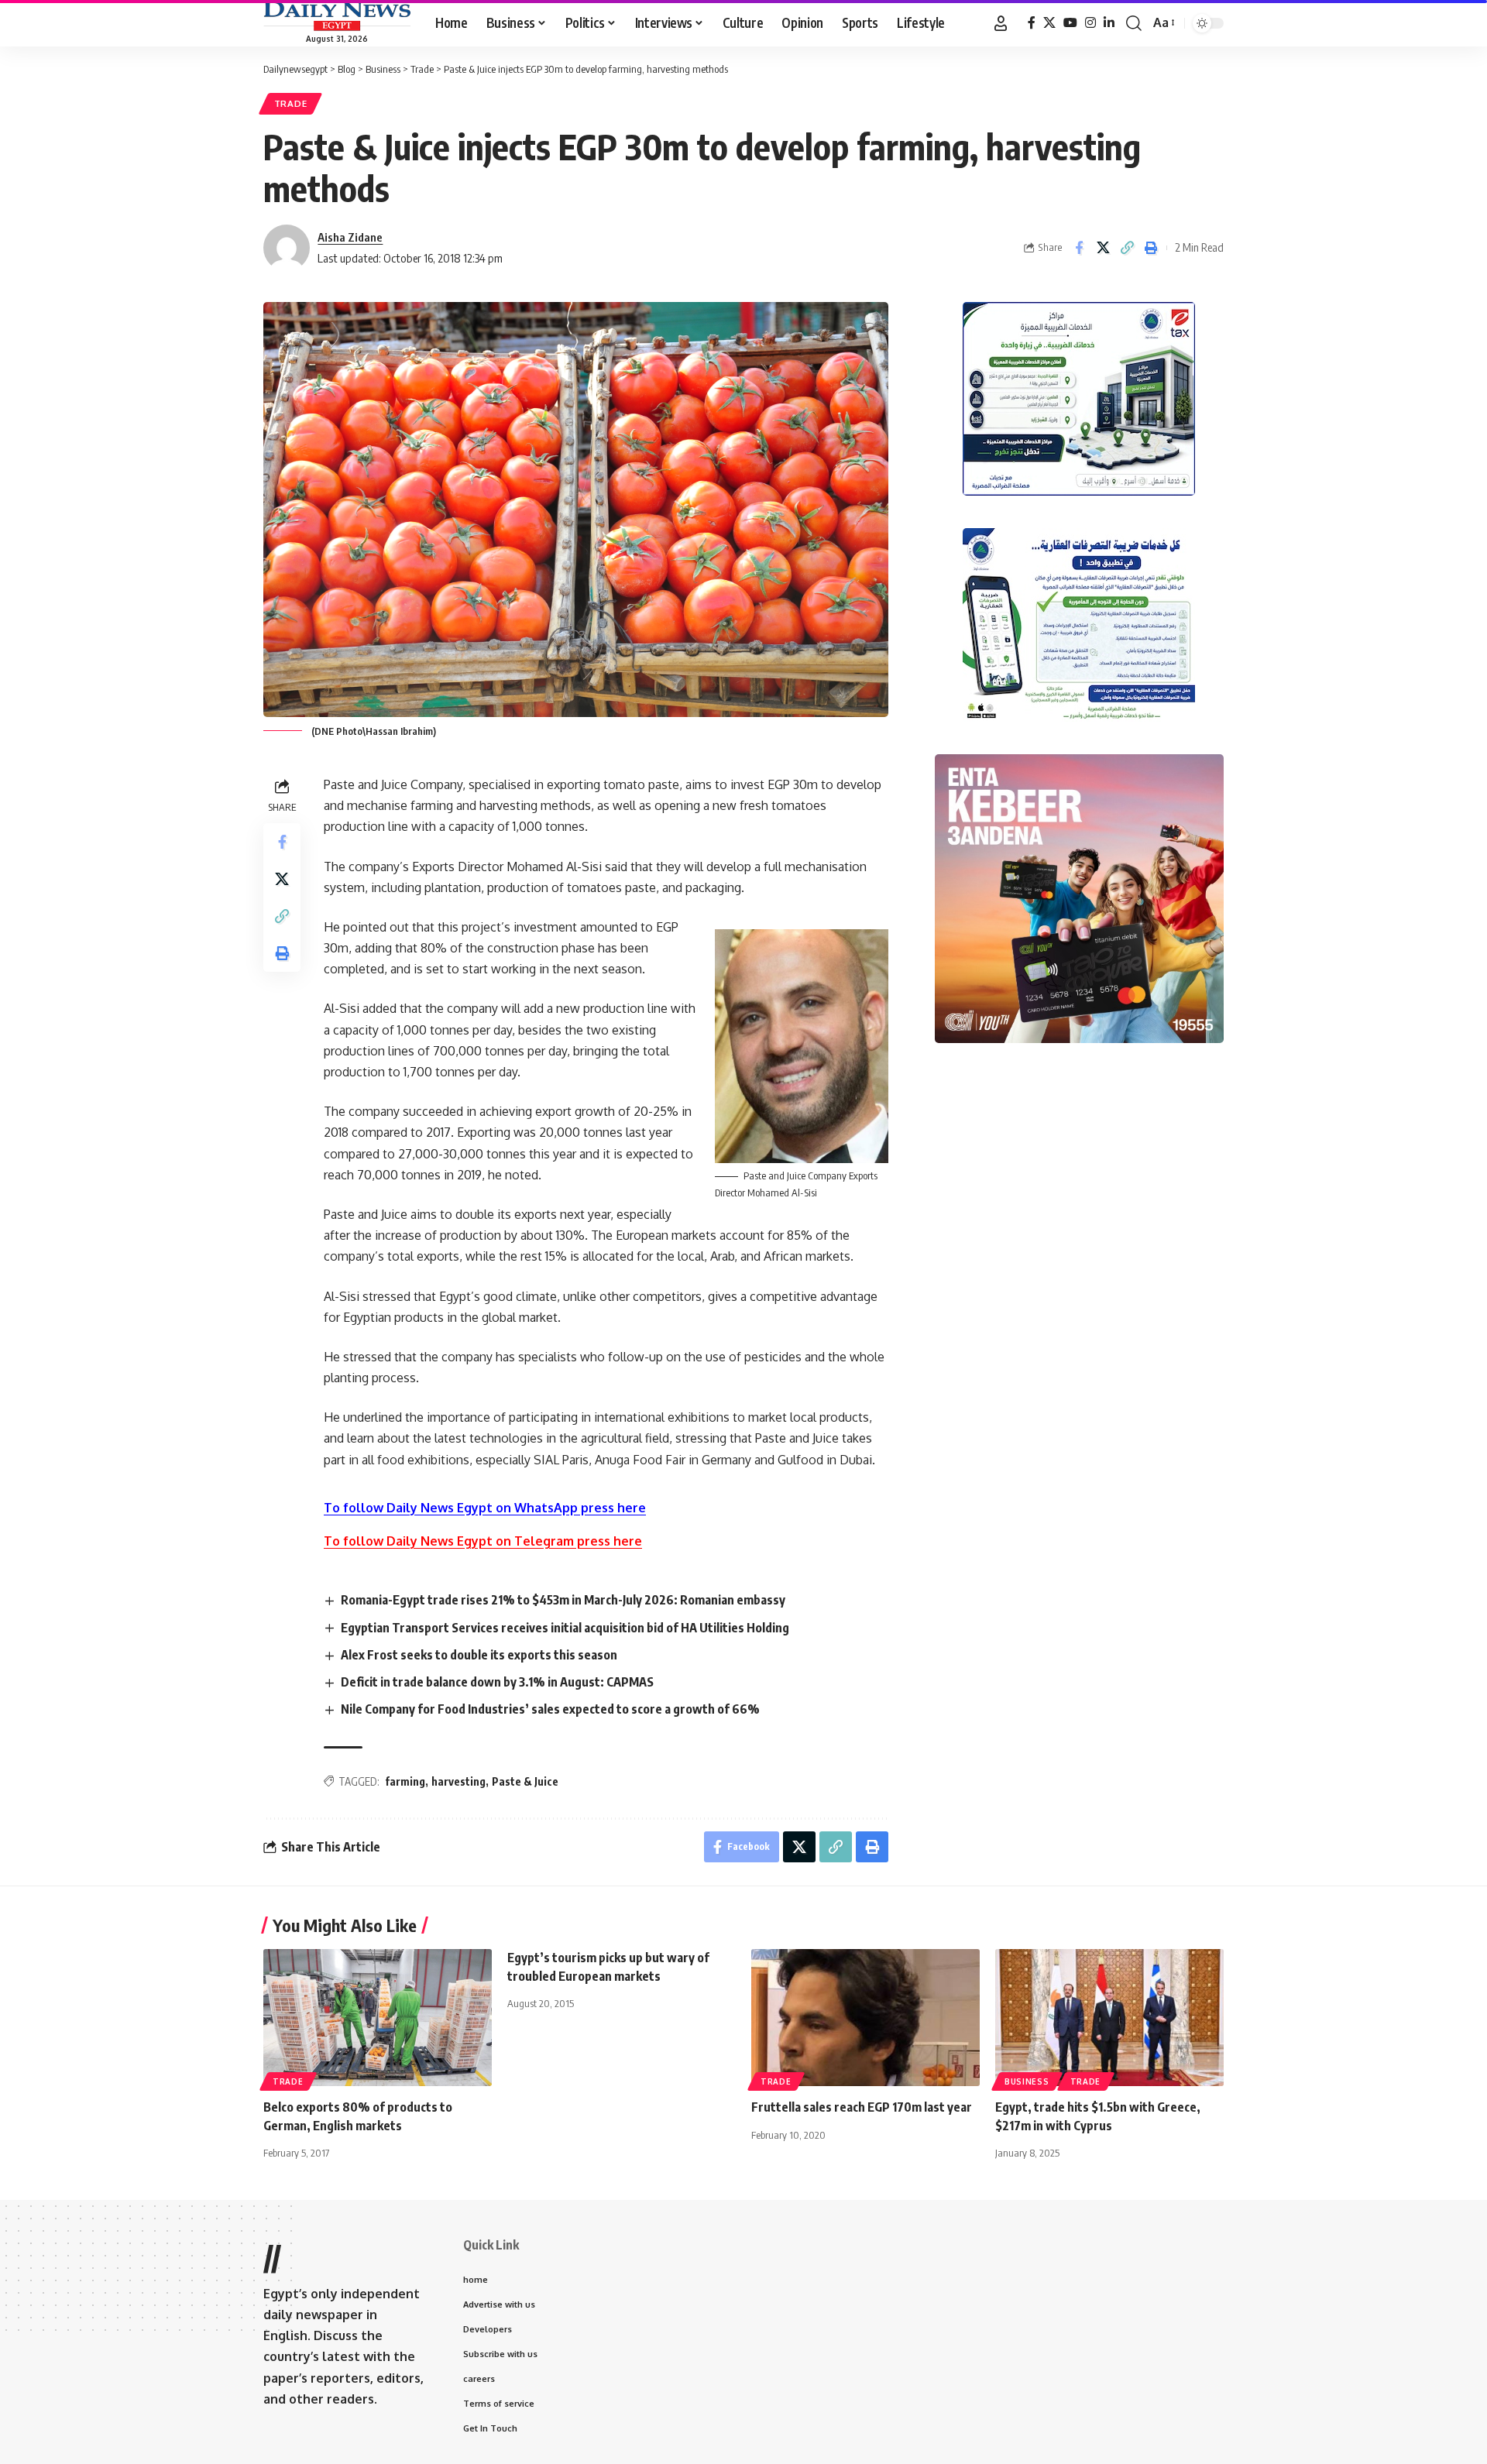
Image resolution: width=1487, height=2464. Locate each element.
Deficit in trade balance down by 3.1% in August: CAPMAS (497, 1682)
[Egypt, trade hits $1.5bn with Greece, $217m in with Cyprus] (1109, 2018)
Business (1027, 2081)
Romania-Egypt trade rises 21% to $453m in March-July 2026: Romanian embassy (563, 1600)
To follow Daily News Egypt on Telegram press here (483, 1541)
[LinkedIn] (1109, 23)
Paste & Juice (525, 1781)
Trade (291, 103)
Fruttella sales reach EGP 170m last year (862, 2107)
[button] (1001, 23)
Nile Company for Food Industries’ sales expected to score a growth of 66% (550, 1709)
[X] (1049, 23)
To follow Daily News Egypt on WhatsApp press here (485, 1508)
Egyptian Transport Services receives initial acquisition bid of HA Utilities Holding (565, 1628)
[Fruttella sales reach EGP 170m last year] (865, 2018)
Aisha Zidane (350, 237)
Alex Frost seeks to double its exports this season (479, 1655)
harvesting (458, 1781)
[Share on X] (1103, 248)
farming (405, 1781)
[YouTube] (1070, 23)
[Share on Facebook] (1079, 248)
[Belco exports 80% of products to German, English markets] (378, 2018)
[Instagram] (1090, 23)
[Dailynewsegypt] (337, 16)
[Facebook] (1032, 23)
